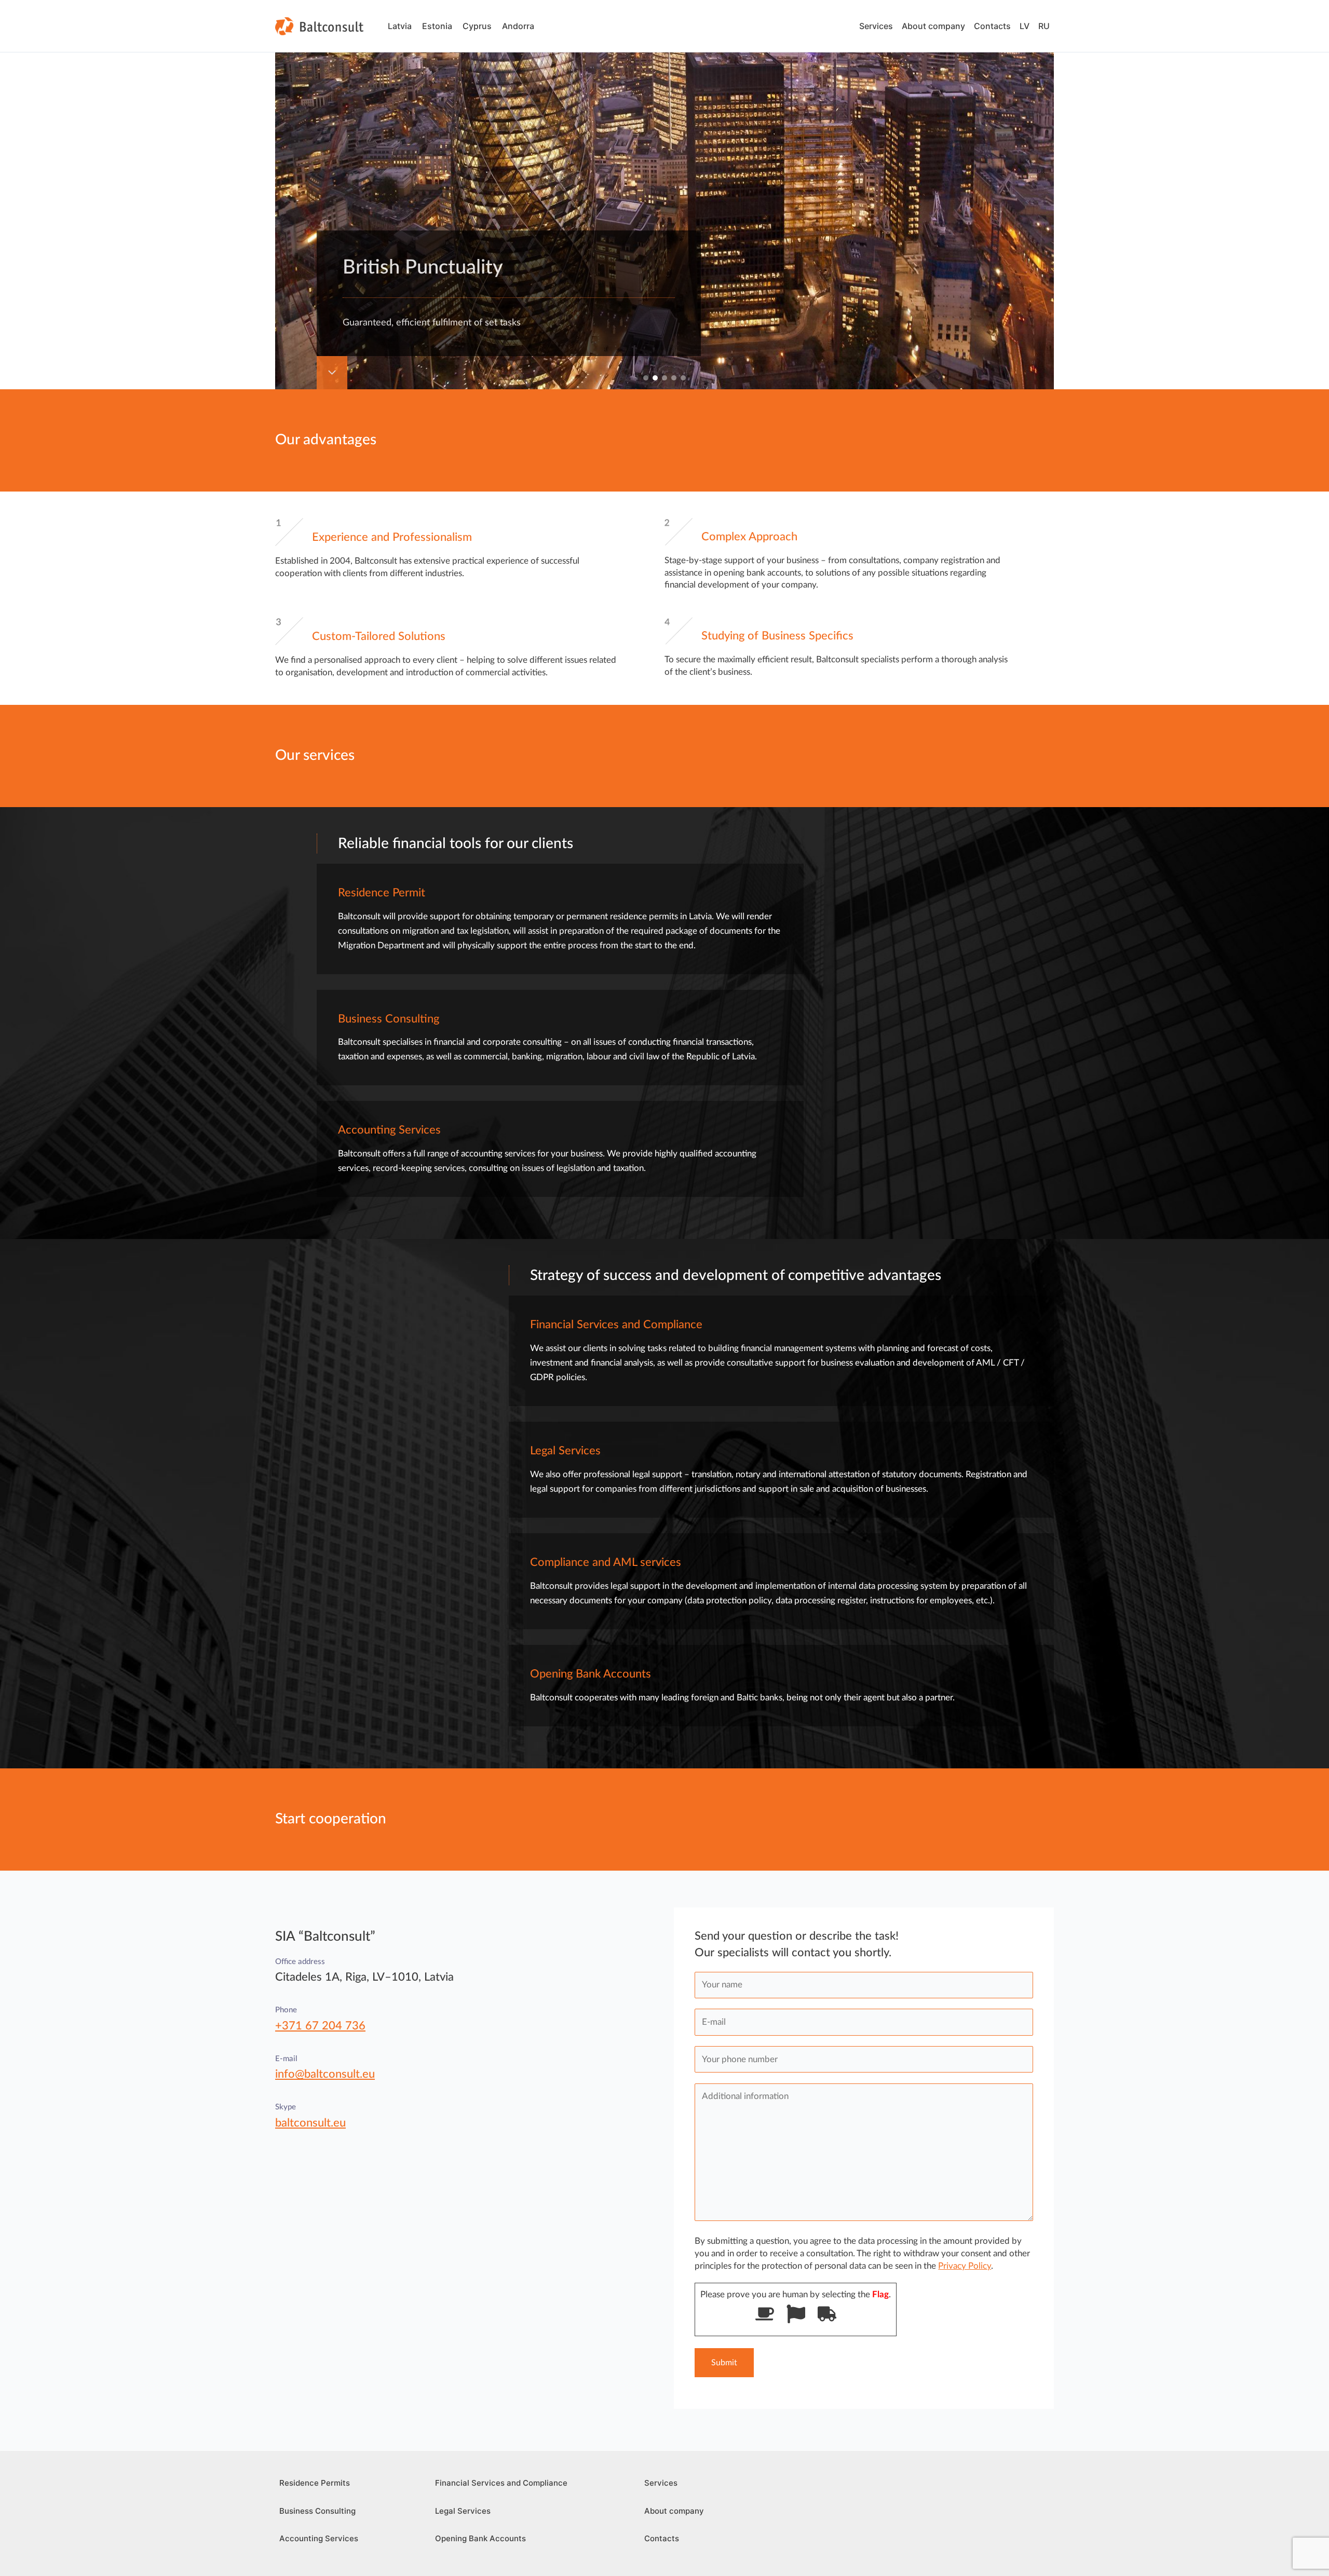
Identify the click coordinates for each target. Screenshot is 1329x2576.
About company (933, 26)
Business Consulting (317, 2511)
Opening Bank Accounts (480, 2538)
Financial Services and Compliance (501, 2483)
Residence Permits (315, 2483)
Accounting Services (319, 2538)
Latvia (400, 26)
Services (876, 26)
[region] (664, 195)
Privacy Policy (965, 2266)
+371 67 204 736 (320, 2026)
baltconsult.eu (310, 2123)
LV (1025, 26)
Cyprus (477, 26)
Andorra (518, 26)
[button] (646, 378)
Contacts (992, 26)
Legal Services (463, 2511)
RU (1044, 26)
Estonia (437, 26)
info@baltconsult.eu (325, 2074)
